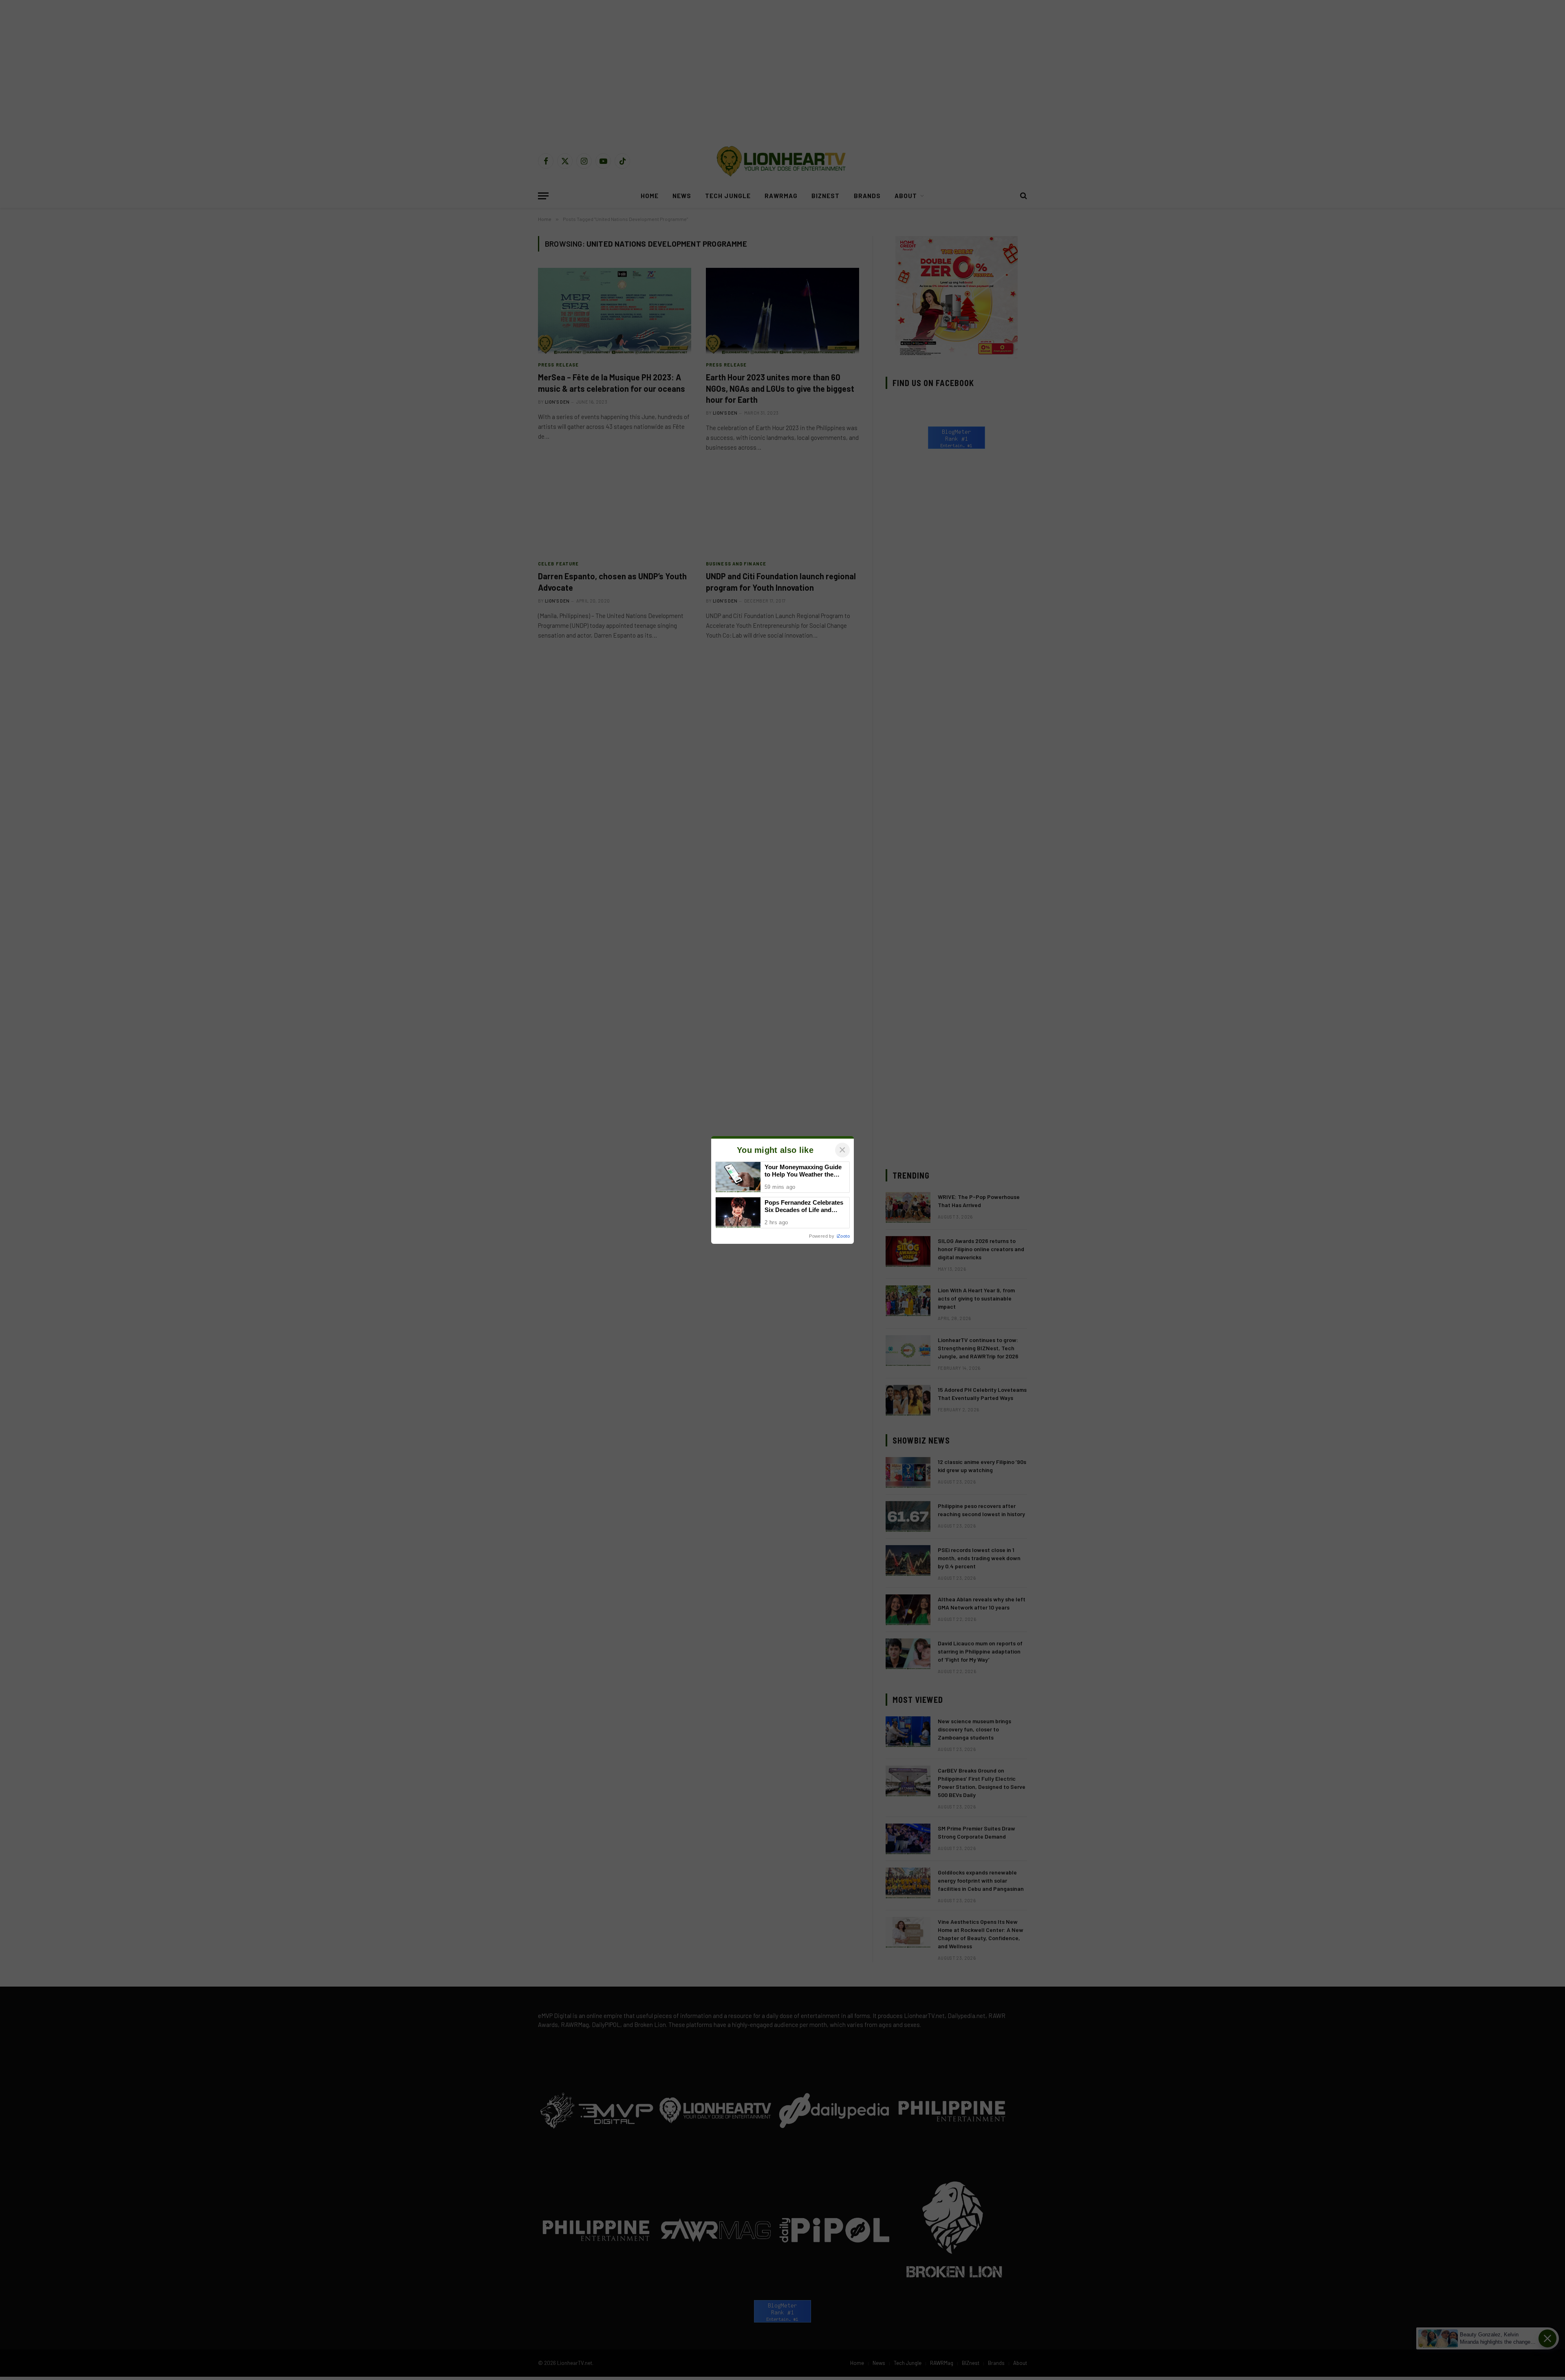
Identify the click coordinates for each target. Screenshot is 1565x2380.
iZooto (843, 1236)
